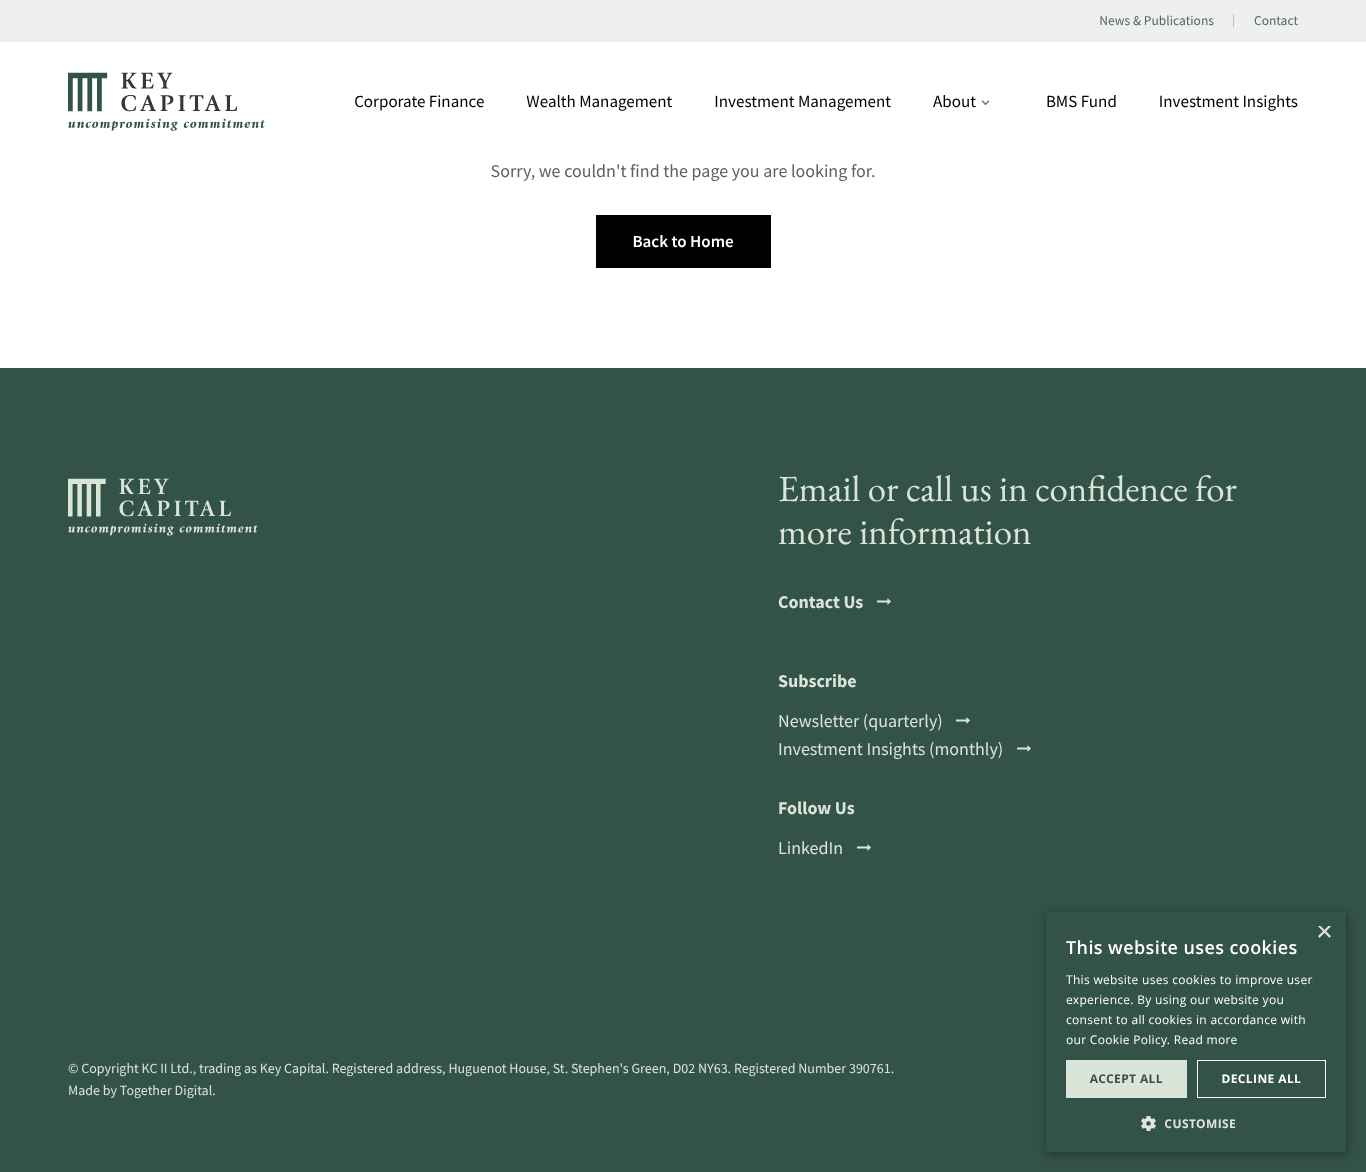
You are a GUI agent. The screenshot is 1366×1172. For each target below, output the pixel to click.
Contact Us (820, 602)
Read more (1206, 1039)
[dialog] (1196, 1032)
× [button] (1323, 933)
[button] (1196, 1121)
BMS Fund (1081, 101)
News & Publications (1156, 21)
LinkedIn (810, 848)
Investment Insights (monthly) (890, 749)
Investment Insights (1228, 101)
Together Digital (166, 1090)
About (954, 101)
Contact (1276, 21)
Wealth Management (599, 101)
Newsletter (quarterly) (860, 721)
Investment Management (802, 101)
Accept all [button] (1126, 1078)
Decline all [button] (1261, 1078)
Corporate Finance (419, 101)
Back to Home (682, 241)
